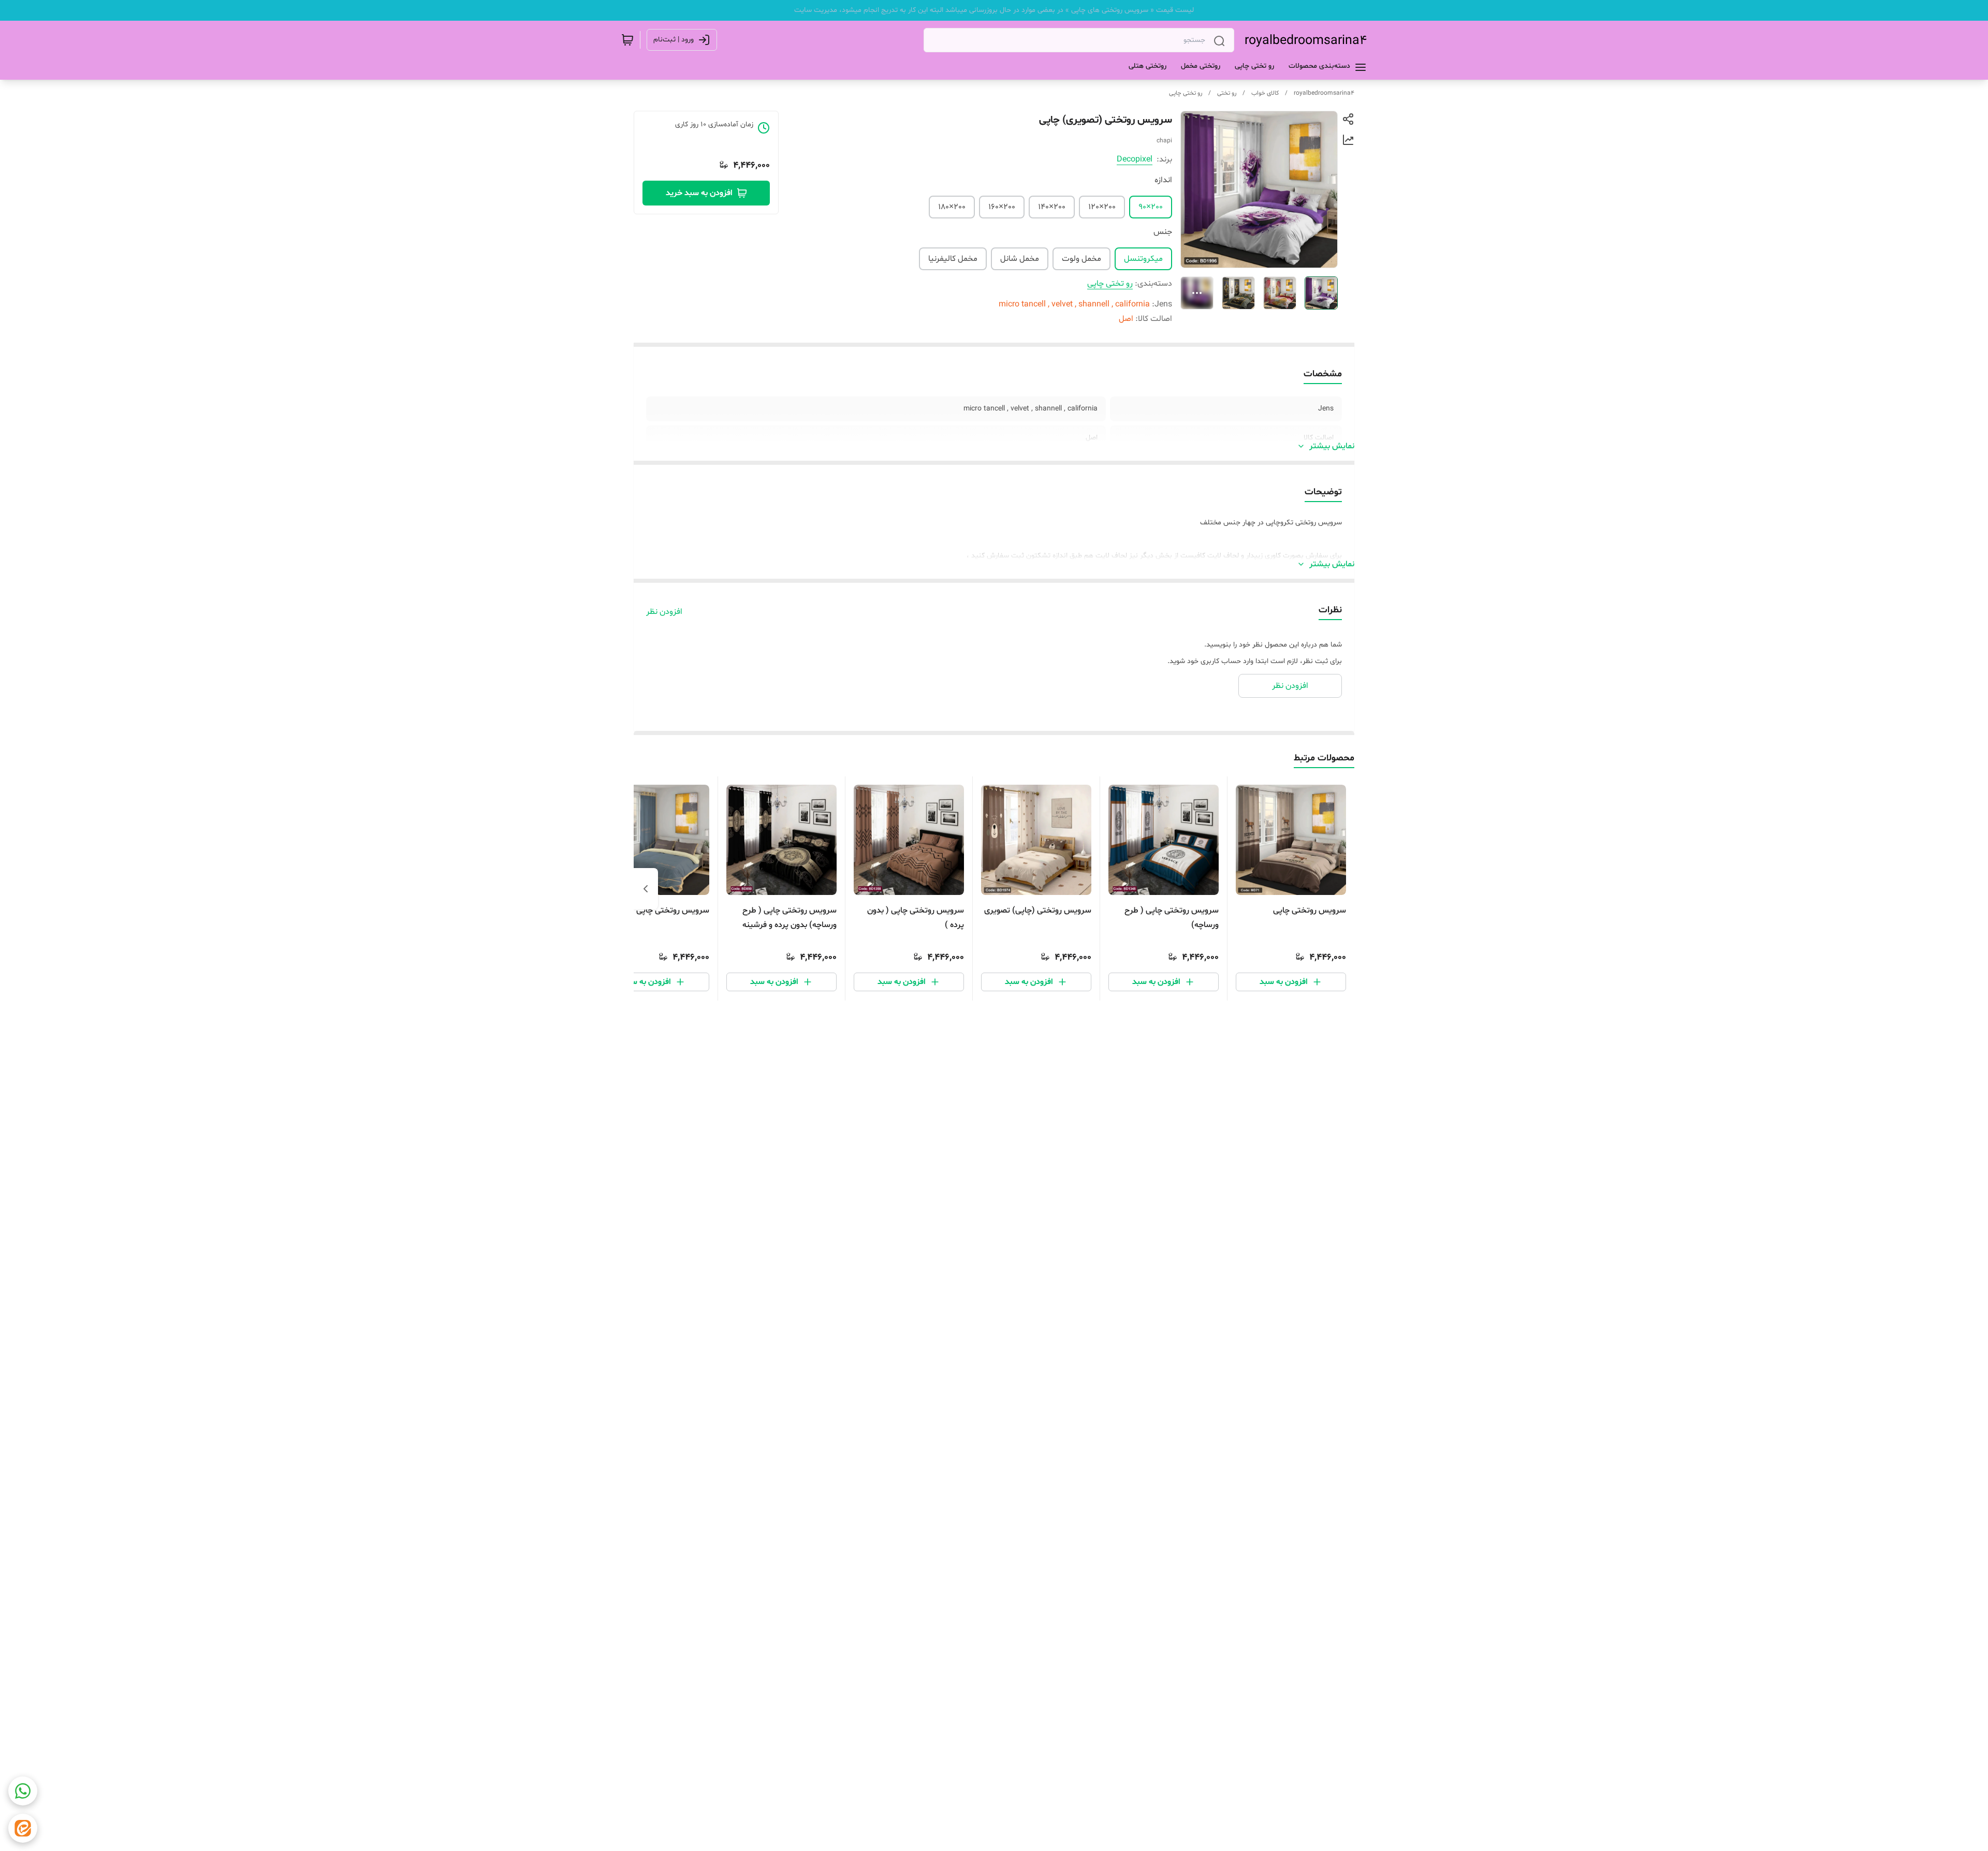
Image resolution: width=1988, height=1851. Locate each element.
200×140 (1052, 207)
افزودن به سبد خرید (699, 193)
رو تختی (1227, 93)
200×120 (1102, 207)
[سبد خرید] (627, 40)
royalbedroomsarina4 (1306, 41)
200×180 (952, 207)
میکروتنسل (1143, 259)
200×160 (1002, 207)
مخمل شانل (1020, 259)
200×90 (1151, 207)
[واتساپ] (23, 1791)
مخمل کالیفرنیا (953, 259)
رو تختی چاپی (1186, 93)
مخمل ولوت (1081, 259)
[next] (646, 889)
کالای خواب (1265, 93)
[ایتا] (23, 1828)
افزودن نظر (664, 612)
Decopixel (1135, 159)
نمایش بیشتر (1332, 446)
